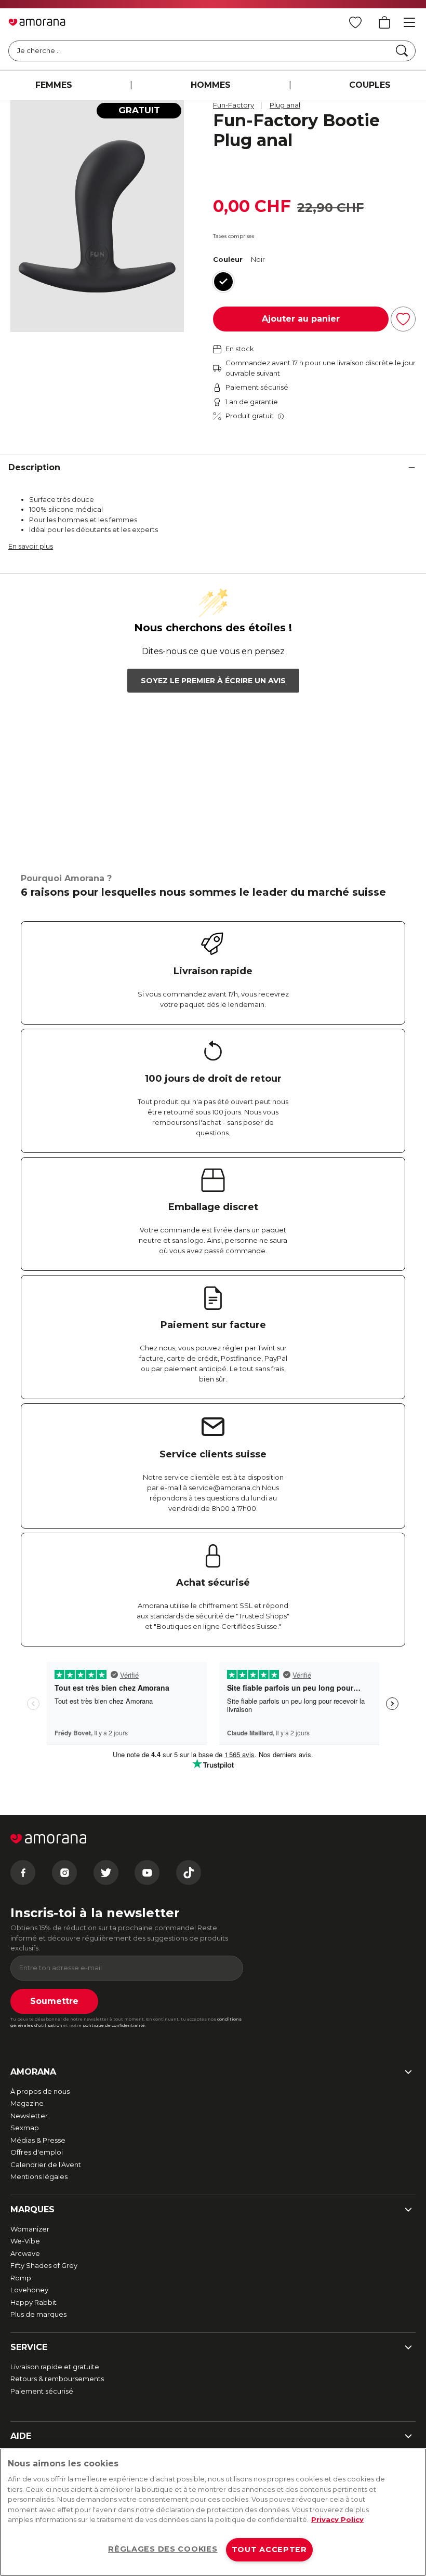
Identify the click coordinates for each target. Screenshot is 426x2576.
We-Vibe (25, 2241)
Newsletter (29, 2116)
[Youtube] (147, 1873)
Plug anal (285, 105)
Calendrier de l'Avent (46, 2165)
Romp (21, 2278)
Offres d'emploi (37, 2152)
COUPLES (370, 85)
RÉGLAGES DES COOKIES (163, 2549)
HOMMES (211, 85)
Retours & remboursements (57, 2379)
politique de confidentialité (114, 2025)
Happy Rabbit (34, 2302)
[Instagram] (64, 1873)
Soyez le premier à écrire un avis (213, 681)
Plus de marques (38, 2314)
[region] (213, 2512)
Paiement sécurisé (42, 2391)
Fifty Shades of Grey (44, 2265)
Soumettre (54, 2001)
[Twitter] (106, 1873)
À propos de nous (40, 2091)
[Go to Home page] (37, 22)
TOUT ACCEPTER (269, 2550)
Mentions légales (39, 2176)
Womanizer (30, 2229)
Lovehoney (29, 2290)
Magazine (27, 2103)
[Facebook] (23, 1873)
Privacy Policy (337, 2519)
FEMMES (54, 85)
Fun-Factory (234, 105)
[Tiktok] (189, 1873)
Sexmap (25, 2128)
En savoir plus (31, 546)
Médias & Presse (38, 2140)
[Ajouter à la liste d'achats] (403, 319)
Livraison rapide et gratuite (55, 2367)
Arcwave (25, 2253)
